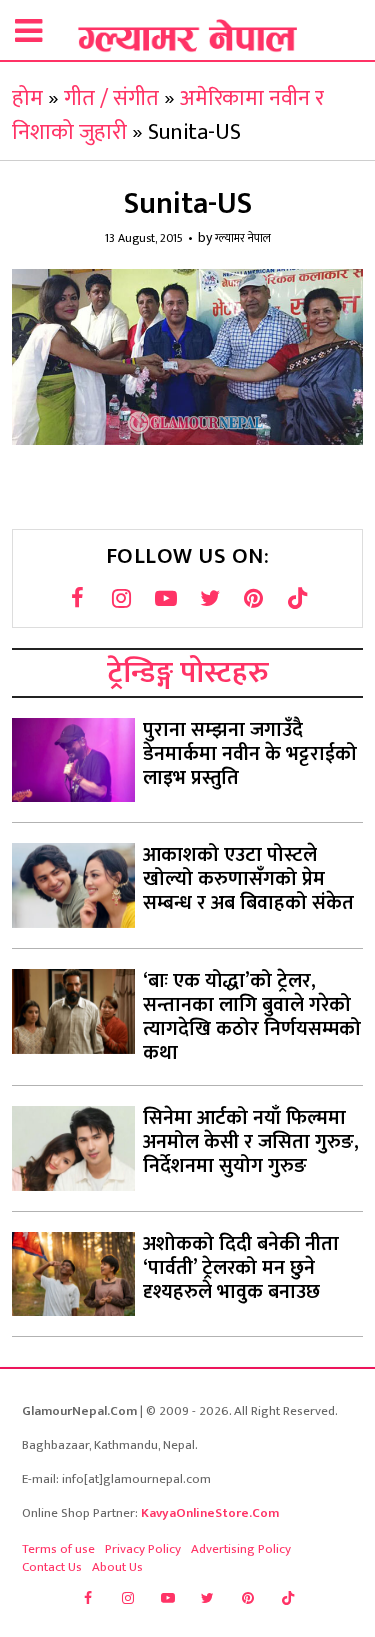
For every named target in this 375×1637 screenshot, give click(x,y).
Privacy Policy (143, 1549)
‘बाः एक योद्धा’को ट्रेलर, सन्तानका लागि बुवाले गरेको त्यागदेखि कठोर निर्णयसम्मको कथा (252, 1017)
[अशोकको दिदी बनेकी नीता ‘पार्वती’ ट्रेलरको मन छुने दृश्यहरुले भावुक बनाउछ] (73, 1274)
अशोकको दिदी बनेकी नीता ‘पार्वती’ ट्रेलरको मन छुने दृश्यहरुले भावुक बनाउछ (241, 1268)
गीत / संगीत (111, 98)
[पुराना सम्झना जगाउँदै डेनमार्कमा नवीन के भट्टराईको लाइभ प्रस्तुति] (73, 760)
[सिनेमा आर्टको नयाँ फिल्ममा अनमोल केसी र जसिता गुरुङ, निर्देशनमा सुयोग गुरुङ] (73, 1148)
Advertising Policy (241, 1549)
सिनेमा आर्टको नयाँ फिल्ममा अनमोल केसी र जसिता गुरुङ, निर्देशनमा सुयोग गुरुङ (251, 1142)
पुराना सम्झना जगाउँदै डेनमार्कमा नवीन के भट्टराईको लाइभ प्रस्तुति (250, 754)
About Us (117, 1567)
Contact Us (52, 1567)
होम (27, 98)
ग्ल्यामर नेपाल (243, 238)
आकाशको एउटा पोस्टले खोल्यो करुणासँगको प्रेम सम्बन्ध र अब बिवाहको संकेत (248, 879)
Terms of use (58, 1549)
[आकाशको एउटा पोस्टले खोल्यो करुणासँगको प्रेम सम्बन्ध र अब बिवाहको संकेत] (73, 885)
